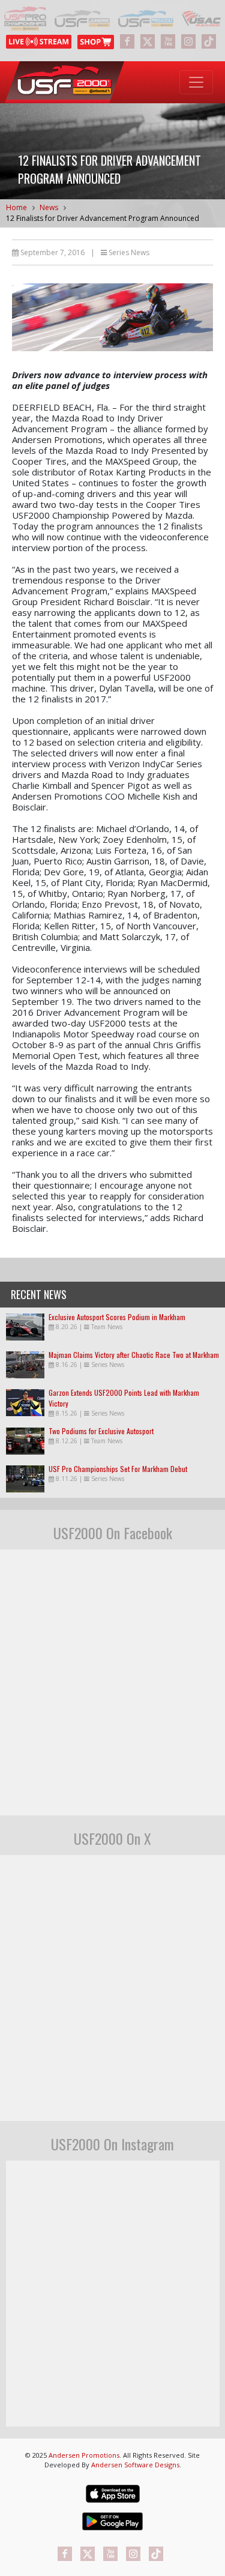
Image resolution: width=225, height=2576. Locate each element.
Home (16, 207)
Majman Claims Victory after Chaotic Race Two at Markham (134, 1355)
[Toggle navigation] (196, 82)
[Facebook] (127, 41)
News (49, 207)
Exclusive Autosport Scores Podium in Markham (117, 1317)
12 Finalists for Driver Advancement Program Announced (103, 218)
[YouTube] (168, 41)
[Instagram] (188, 41)
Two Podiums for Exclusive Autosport (101, 1431)
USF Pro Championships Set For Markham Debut (118, 1469)
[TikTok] (209, 41)
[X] (148, 41)
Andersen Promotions (84, 2455)
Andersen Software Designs (135, 2465)
